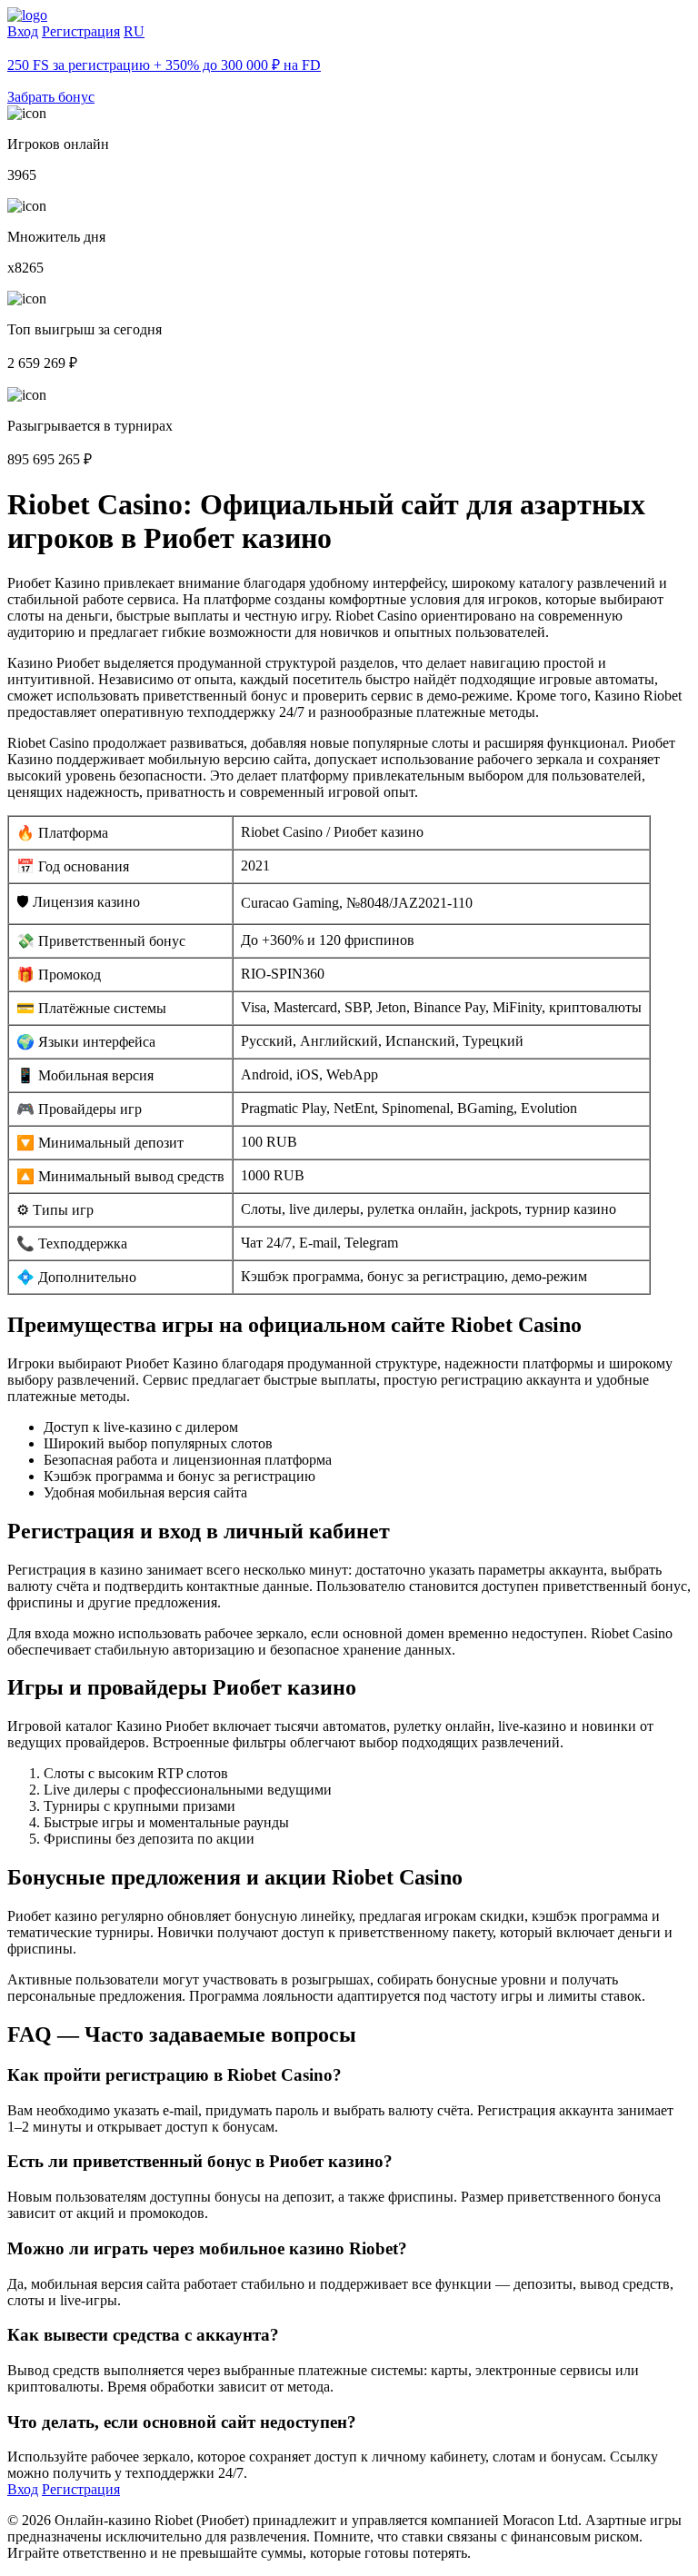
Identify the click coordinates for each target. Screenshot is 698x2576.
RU (134, 31)
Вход (23, 31)
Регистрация (81, 31)
